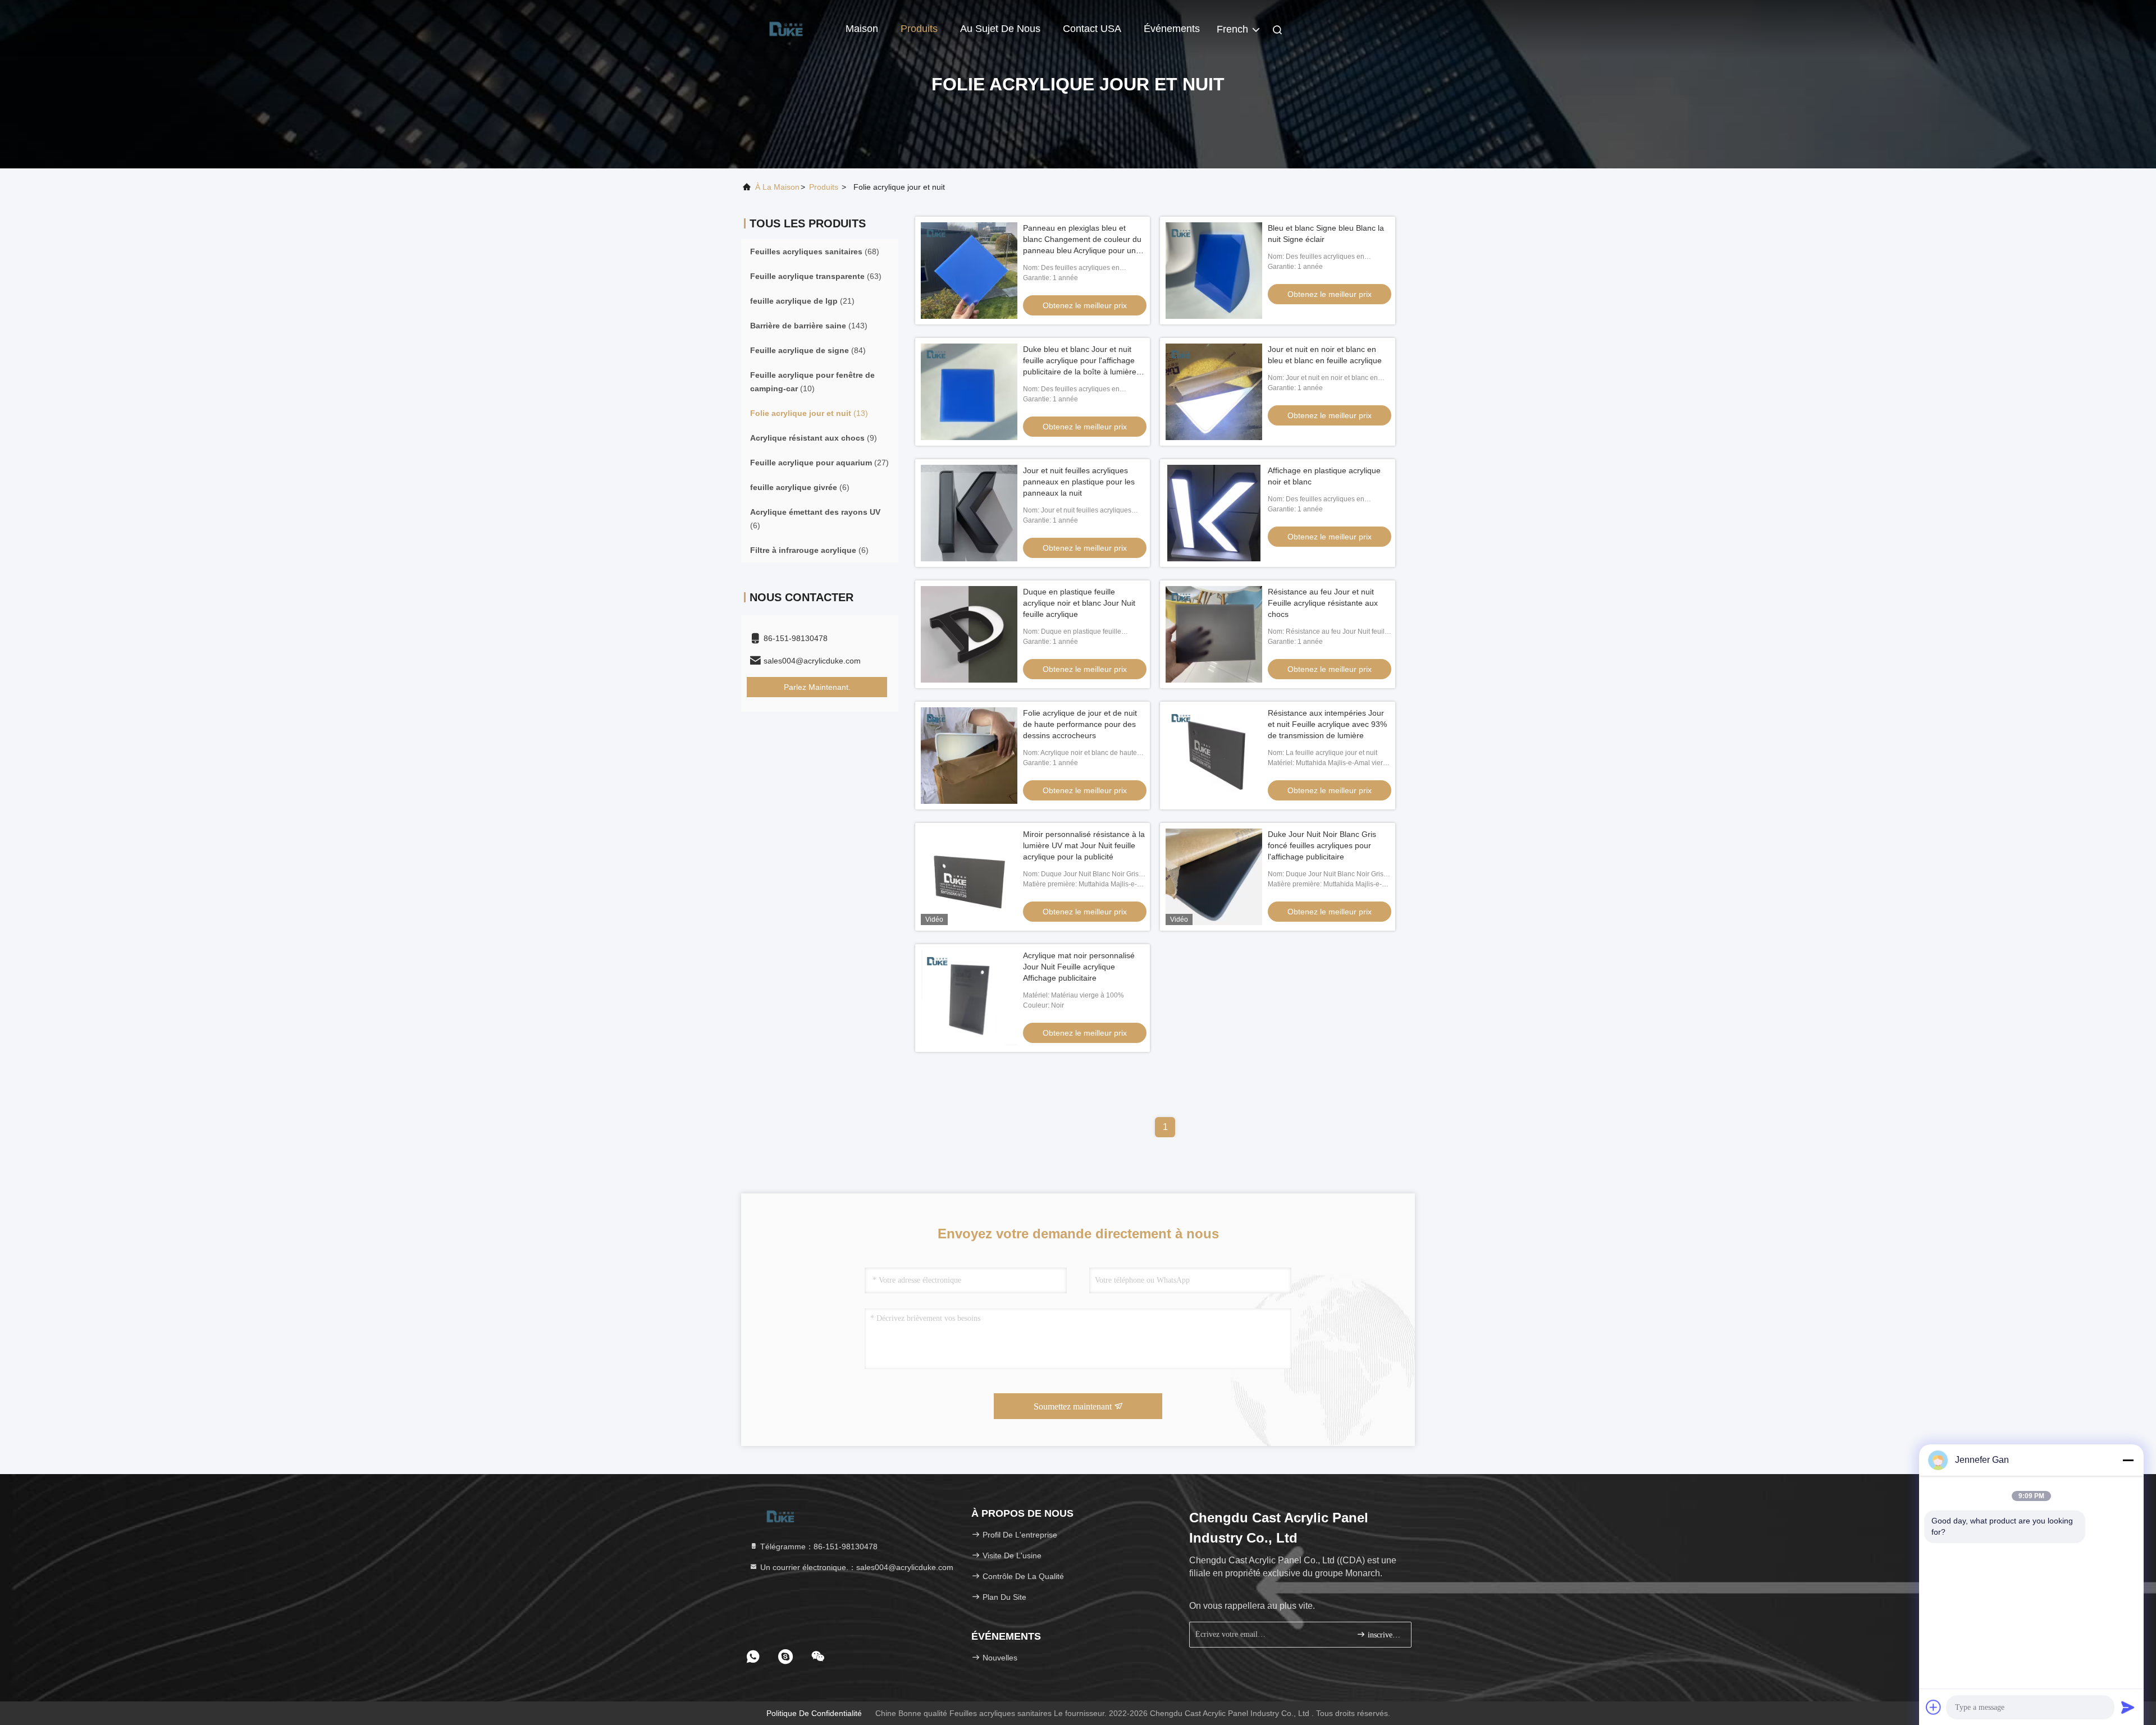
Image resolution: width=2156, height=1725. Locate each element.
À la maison (777, 187)
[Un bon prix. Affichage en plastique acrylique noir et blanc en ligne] (1214, 513)
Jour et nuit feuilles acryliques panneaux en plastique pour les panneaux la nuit (1079, 482)
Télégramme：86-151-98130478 (818, 1546)
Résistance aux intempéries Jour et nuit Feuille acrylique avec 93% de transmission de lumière (1327, 724)
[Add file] (1934, 1707)
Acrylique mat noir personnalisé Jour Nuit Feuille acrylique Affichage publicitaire (1079, 967)
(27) (819, 463)
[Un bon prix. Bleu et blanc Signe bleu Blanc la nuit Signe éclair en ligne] (1214, 271)
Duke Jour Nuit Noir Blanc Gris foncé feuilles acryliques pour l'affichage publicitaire (1322, 845)
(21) (802, 301)
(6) (800, 487)
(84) (808, 350)
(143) (809, 326)
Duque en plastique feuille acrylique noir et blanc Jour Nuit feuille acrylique (1079, 603)
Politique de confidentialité (814, 1713)
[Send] (2128, 1707)
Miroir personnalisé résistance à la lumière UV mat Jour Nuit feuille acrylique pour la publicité (1084, 845)
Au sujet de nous (1000, 29)
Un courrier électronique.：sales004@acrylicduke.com (856, 1567)
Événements (1172, 29)
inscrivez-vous (1384, 1635)
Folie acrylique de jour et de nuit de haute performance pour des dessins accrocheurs (1080, 724)
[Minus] (2128, 1460)
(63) (816, 276)
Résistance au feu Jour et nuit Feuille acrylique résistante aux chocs (1323, 603)
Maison (862, 29)
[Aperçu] (786, 28)
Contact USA (1092, 29)
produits (824, 187)
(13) (809, 413)
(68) (815, 251)
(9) (814, 438)
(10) (812, 382)
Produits (919, 29)
